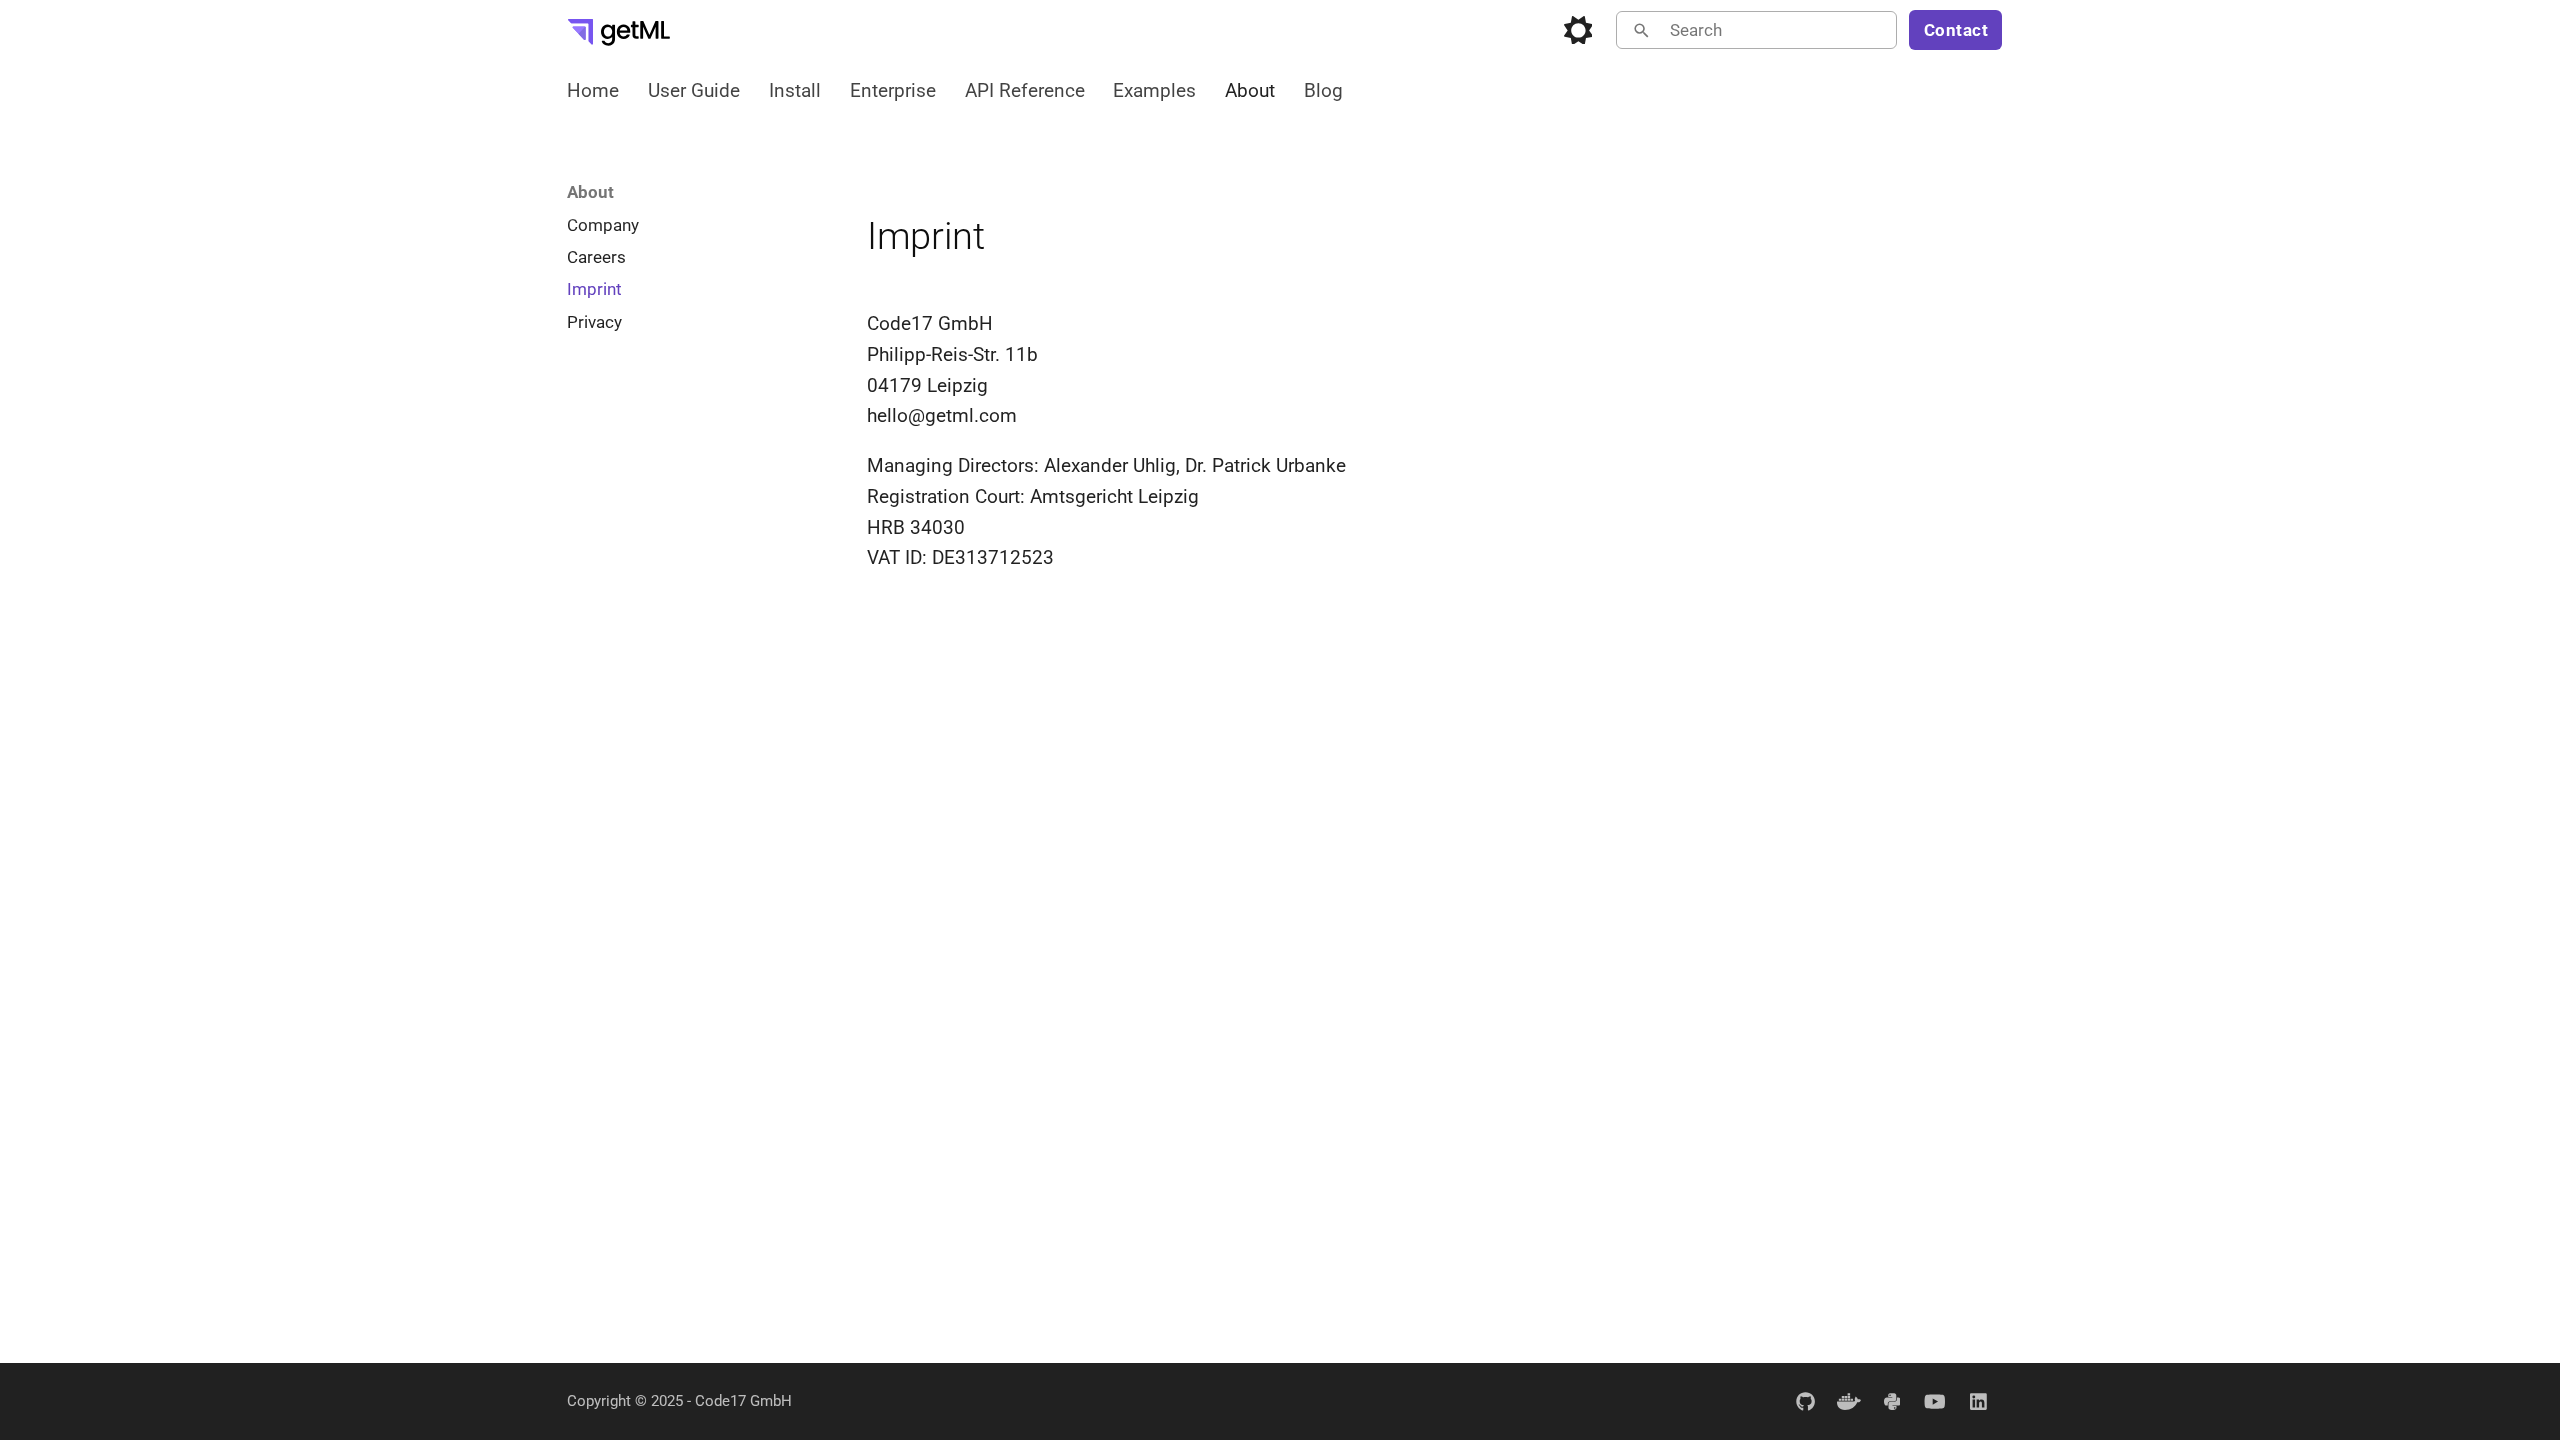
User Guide (694, 90)
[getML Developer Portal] (619, 30)
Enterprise (893, 90)
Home (593, 90)
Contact (1956, 30)
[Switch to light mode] (1578, 30)
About (1250, 90)
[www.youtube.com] (1935, 1401)
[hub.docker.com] (1849, 1401)
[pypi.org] (1892, 1401)
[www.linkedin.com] (1978, 1401)
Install (795, 90)
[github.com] (1805, 1401)
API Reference (1024, 90)
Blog (1323, 90)
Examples (1154, 90)
